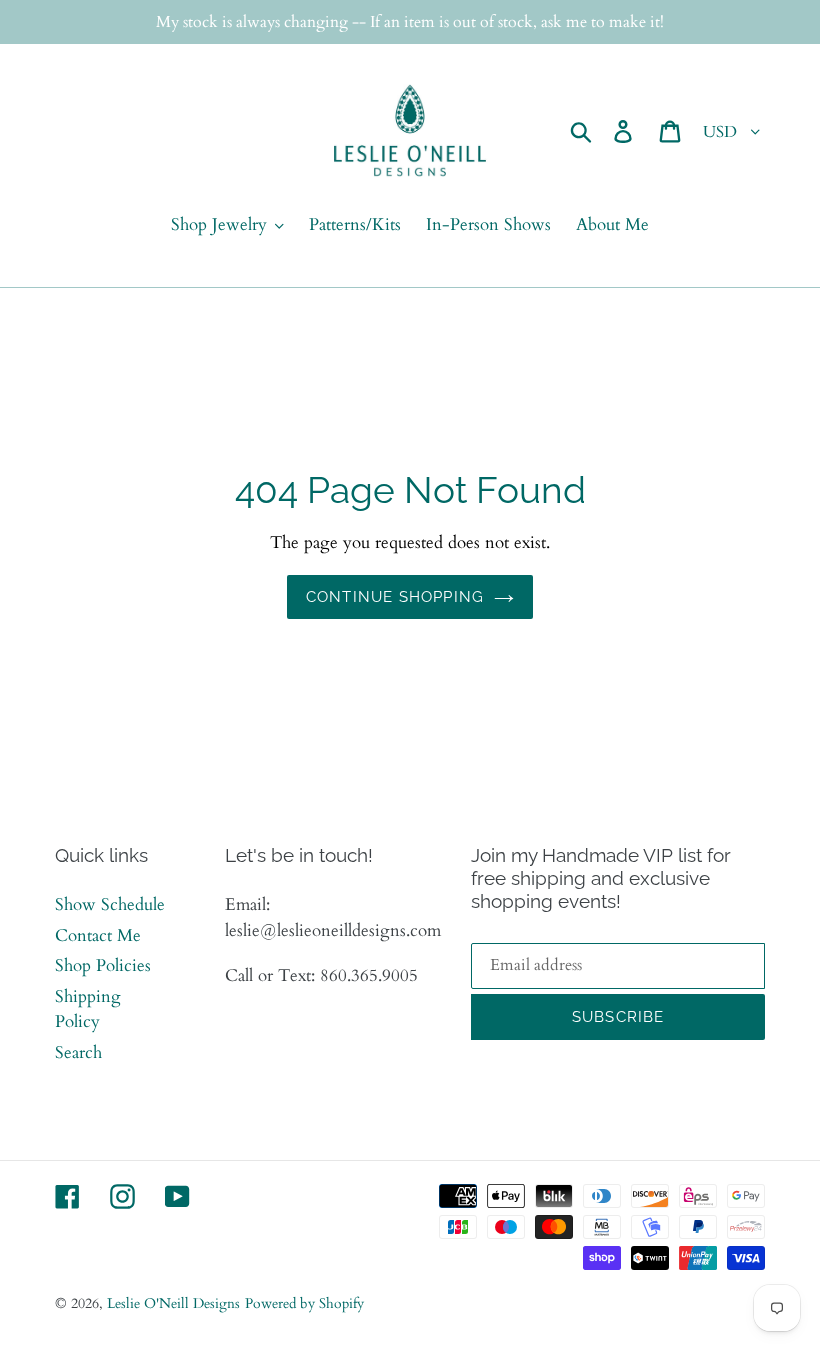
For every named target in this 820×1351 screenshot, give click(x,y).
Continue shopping (395, 597)
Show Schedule (110, 904)
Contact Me (98, 935)
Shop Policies (103, 965)
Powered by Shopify (304, 1303)
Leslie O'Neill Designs (173, 1303)
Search (78, 1052)
